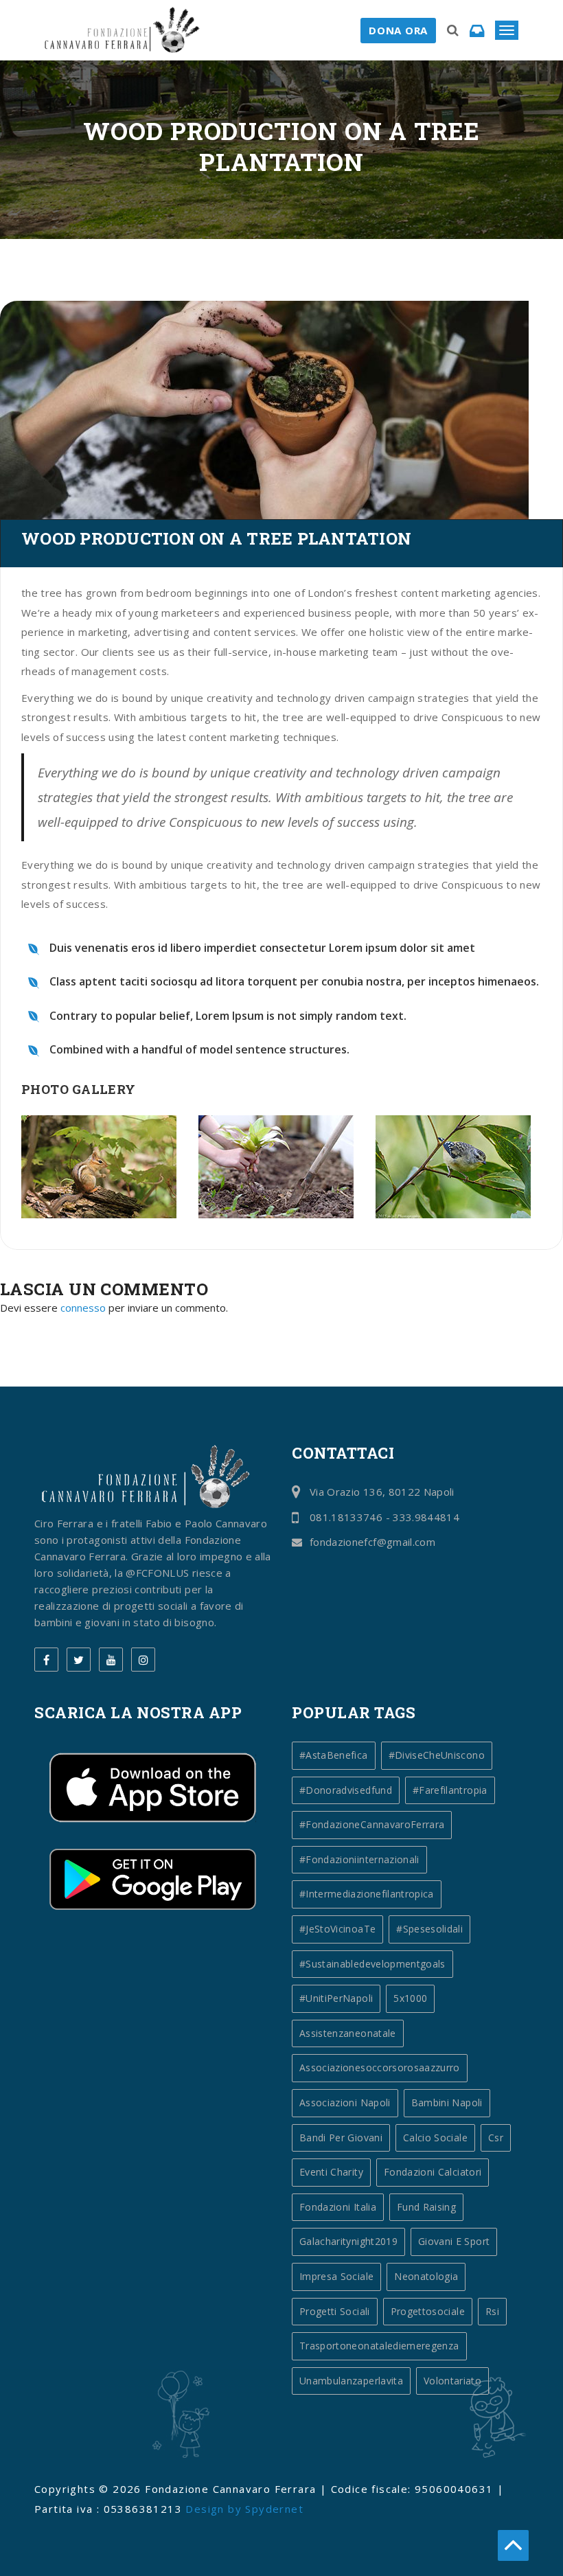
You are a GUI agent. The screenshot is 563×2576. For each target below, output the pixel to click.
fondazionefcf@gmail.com (372, 1542)
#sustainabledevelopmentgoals (372, 1964)
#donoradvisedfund (346, 1790)
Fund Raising (426, 2207)
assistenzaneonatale (348, 2033)
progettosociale (428, 2311)
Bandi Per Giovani (341, 2138)
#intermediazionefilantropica (367, 1894)
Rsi (492, 2311)
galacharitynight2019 (348, 2241)
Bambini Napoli (447, 2102)
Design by (215, 2509)
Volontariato (452, 2381)
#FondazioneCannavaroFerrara (372, 1824)
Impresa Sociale (336, 2276)
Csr (496, 2138)
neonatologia (426, 2276)
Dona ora (398, 30)
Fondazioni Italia (338, 2207)
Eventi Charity (331, 2172)
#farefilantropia (450, 1790)
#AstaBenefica (334, 1755)
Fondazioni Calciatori (433, 2172)
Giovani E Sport (454, 2241)
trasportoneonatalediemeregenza (379, 2346)
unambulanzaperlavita (351, 2381)
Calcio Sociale (435, 2138)
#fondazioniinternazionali (359, 1859)
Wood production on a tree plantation (216, 538)
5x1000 (410, 1998)
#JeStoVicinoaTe (337, 1929)
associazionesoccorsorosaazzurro (380, 2067)
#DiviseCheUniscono (437, 1755)
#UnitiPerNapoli (336, 1998)
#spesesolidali (429, 1929)
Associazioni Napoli (345, 2102)
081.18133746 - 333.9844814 (384, 1517)
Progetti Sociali (335, 2311)
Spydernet (274, 2509)
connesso (83, 1308)
